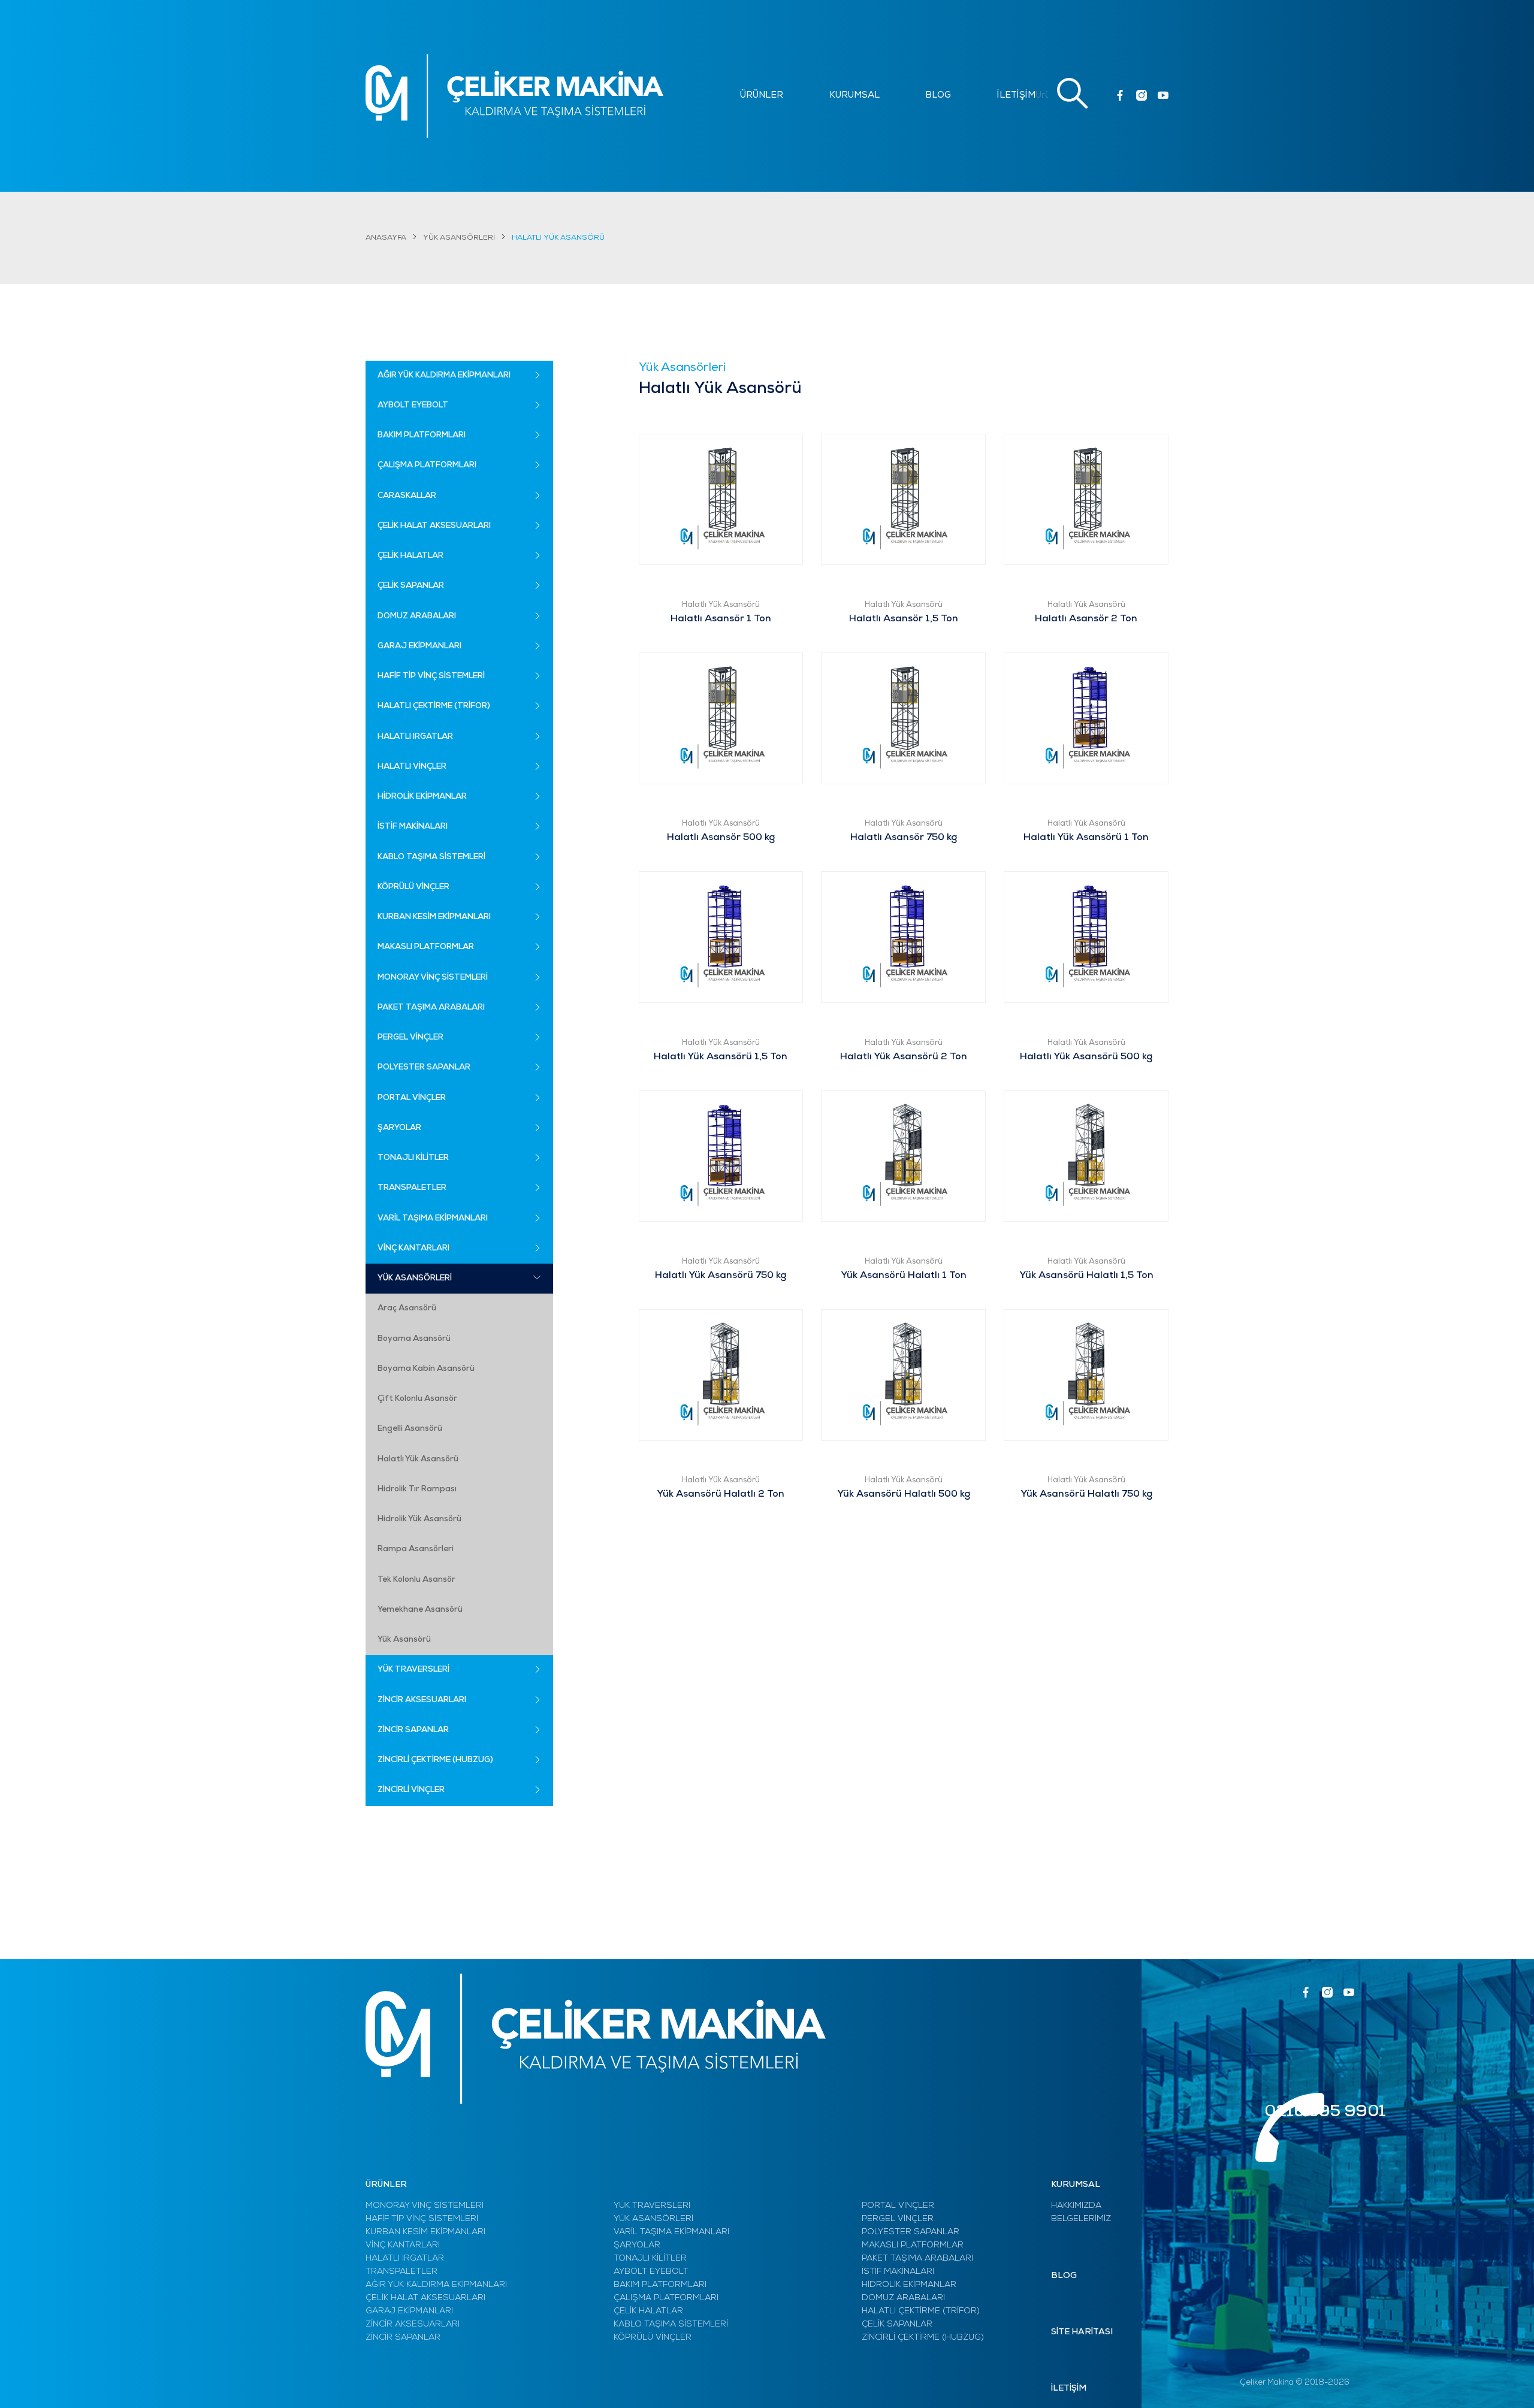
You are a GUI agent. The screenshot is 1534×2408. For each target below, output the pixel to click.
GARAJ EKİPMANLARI (409, 2311)
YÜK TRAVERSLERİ (652, 2206)
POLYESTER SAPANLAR (911, 2232)
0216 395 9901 (1325, 2112)
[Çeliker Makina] (514, 96)
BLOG (938, 96)
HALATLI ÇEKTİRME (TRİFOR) (921, 2311)
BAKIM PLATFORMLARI (660, 2285)
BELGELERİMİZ (1081, 2219)
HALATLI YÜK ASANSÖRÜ (558, 238)
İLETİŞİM (1016, 96)
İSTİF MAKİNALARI (898, 2272)
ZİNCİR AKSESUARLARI (413, 2324)
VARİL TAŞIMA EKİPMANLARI (671, 2232)
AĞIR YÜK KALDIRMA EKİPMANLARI (436, 2285)
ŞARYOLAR (637, 2245)
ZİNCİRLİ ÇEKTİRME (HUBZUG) (923, 2338)
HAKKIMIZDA (1076, 2206)
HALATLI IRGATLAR (405, 2259)
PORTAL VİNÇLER (898, 2206)
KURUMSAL (854, 96)
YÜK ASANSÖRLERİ (459, 238)
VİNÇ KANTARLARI (403, 2245)
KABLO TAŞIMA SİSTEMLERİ (671, 2324)
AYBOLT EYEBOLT (651, 2272)
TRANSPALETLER (401, 2272)
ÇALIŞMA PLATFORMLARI (666, 2298)
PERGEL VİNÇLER (898, 2219)
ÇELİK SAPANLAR (897, 2324)
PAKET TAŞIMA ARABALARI (917, 2259)
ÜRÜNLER (762, 96)
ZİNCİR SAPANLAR (403, 2338)
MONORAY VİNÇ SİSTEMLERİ (425, 2206)
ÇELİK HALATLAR (648, 2311)
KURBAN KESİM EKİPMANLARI (425, 2232)
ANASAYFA (386, 238)
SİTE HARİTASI (1082, 2332)
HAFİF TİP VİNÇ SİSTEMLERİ (422, 2219)
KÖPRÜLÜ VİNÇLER (653, 2338)
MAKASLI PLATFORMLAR (913, 2245)
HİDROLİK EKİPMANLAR (909, 2285)
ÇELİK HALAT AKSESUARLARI (425, 2298)
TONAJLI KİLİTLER (650, 2259)
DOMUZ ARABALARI (903, 2298)
